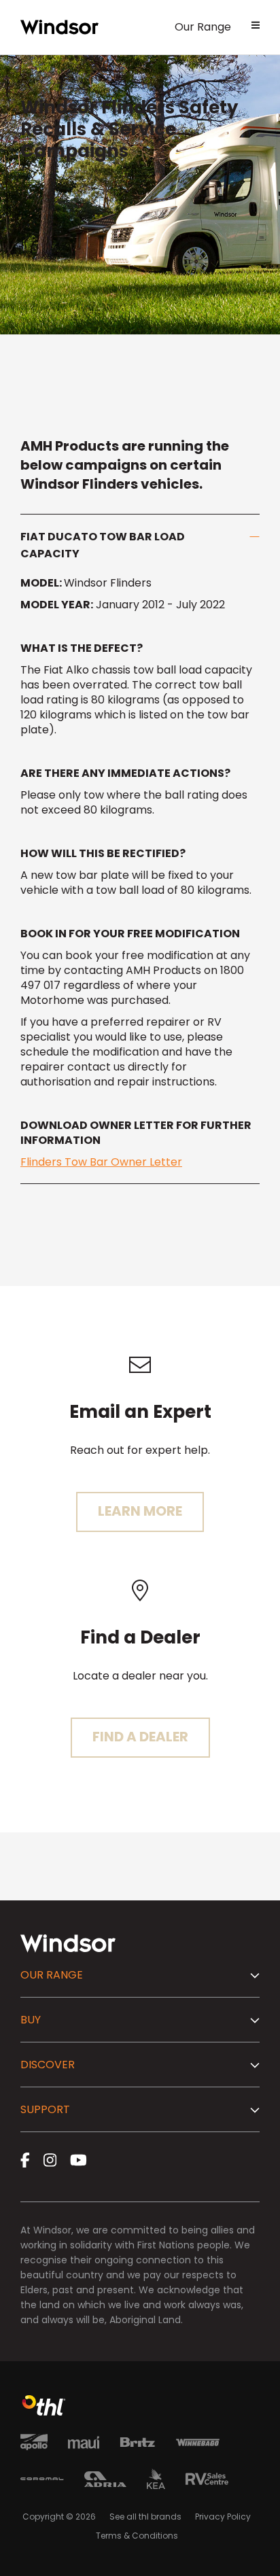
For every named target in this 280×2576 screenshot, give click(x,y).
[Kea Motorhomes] (156, 2481)
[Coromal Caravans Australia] (42, 2481)
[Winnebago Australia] (198, 2445)
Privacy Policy (223, 2517)
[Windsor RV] (59, 27)
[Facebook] (25, 2160)
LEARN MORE (140, 1511)
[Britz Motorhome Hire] (138, 2444)
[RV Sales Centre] (207, 2481)
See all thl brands (145, 2517)
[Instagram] (50, 2160)
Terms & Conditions (137, 2536)
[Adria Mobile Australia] (105, 2482)
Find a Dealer (140, 1737)
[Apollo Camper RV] (34, 2444)
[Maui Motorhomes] (84, 2445)
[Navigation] (256, 27)
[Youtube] (78, 2160)
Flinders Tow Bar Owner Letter (101, 1162)
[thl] (44, 2412)
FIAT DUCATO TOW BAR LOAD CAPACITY (103, 545)
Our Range (203, 27)
